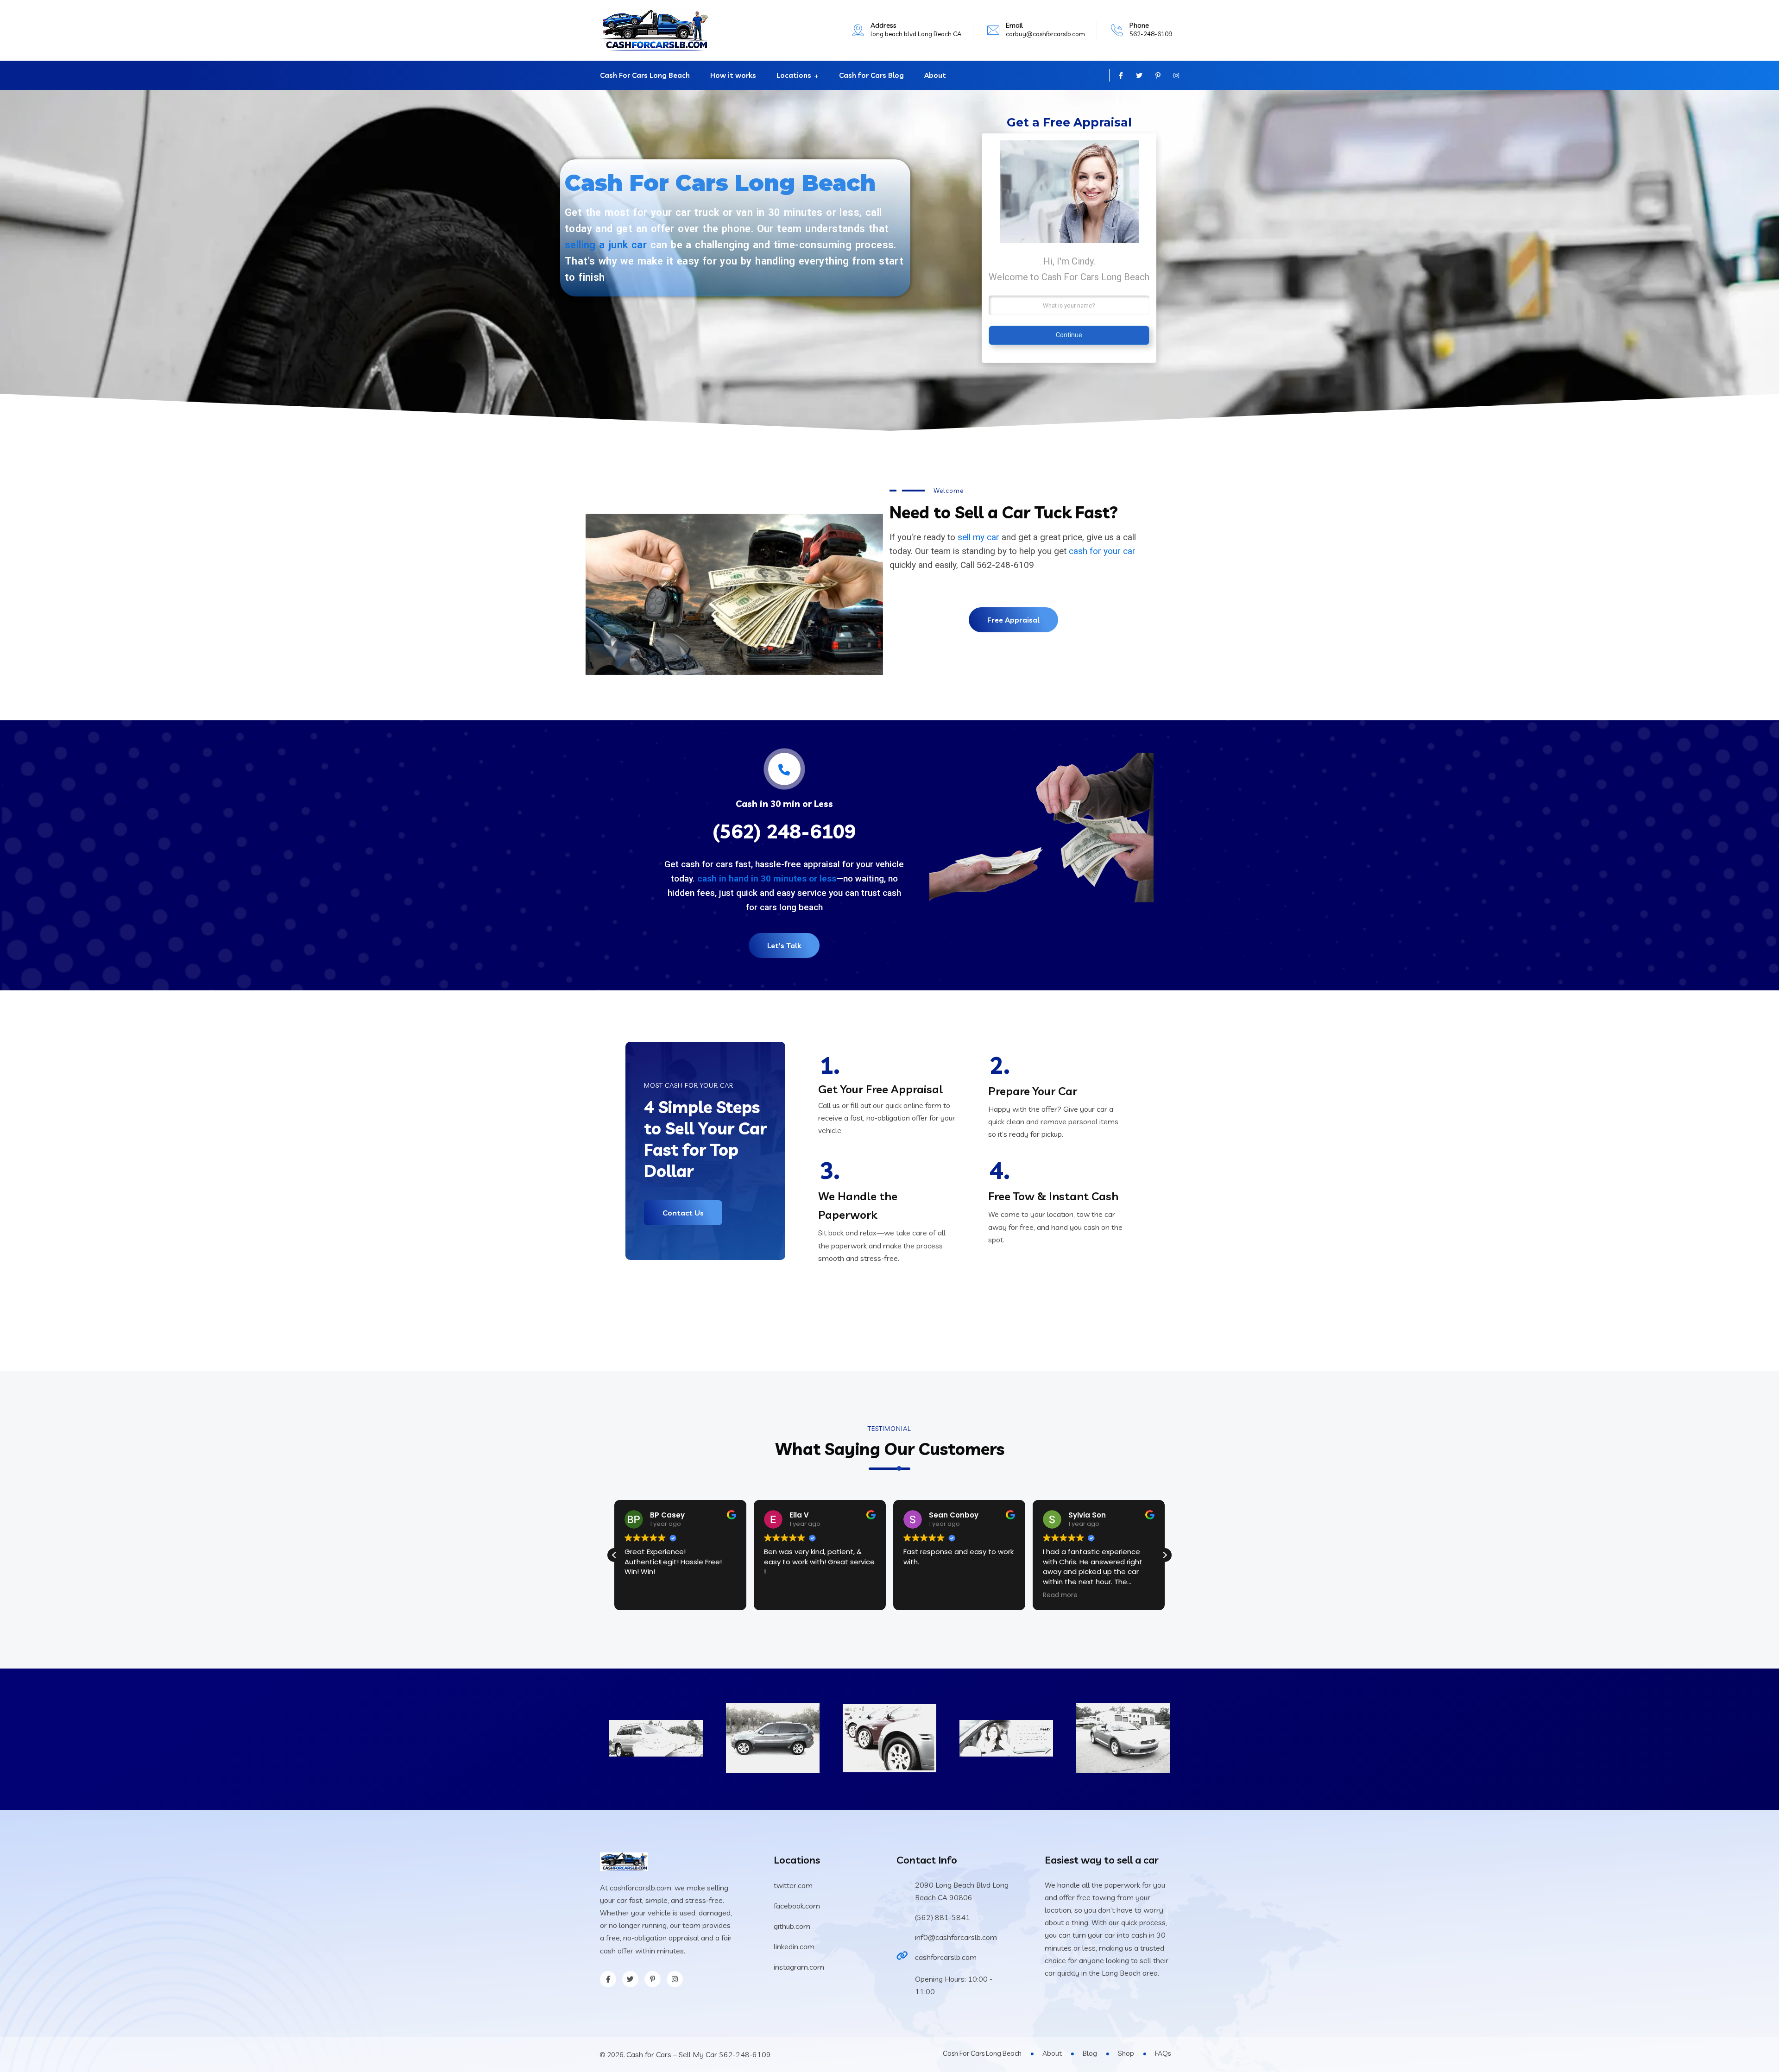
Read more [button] (921, 1595)
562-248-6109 (1151, 34)
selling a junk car (606, 245)
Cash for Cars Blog (871, 75)
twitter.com (793, 1885)
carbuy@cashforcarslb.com (1045, 34)
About (935, 75)
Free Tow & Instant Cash (1053, 1196)
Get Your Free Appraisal (880, 1089)
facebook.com (797, 1906)
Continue (1069, 335)
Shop (1126, 2053)
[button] (614, 1555)
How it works (733, 75)
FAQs (1163, 2053)
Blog (1090, 2053)
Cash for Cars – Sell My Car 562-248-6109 (699, 2054)
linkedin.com (794, 1946)
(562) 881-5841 (943, 1917)
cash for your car (1102, 551)
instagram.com (799, 1967)
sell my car (978, 537)
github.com (792, 1926)
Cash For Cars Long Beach (645, 75)
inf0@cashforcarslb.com (956, 1937)
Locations (794, 75)
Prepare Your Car (1033, 1091)
